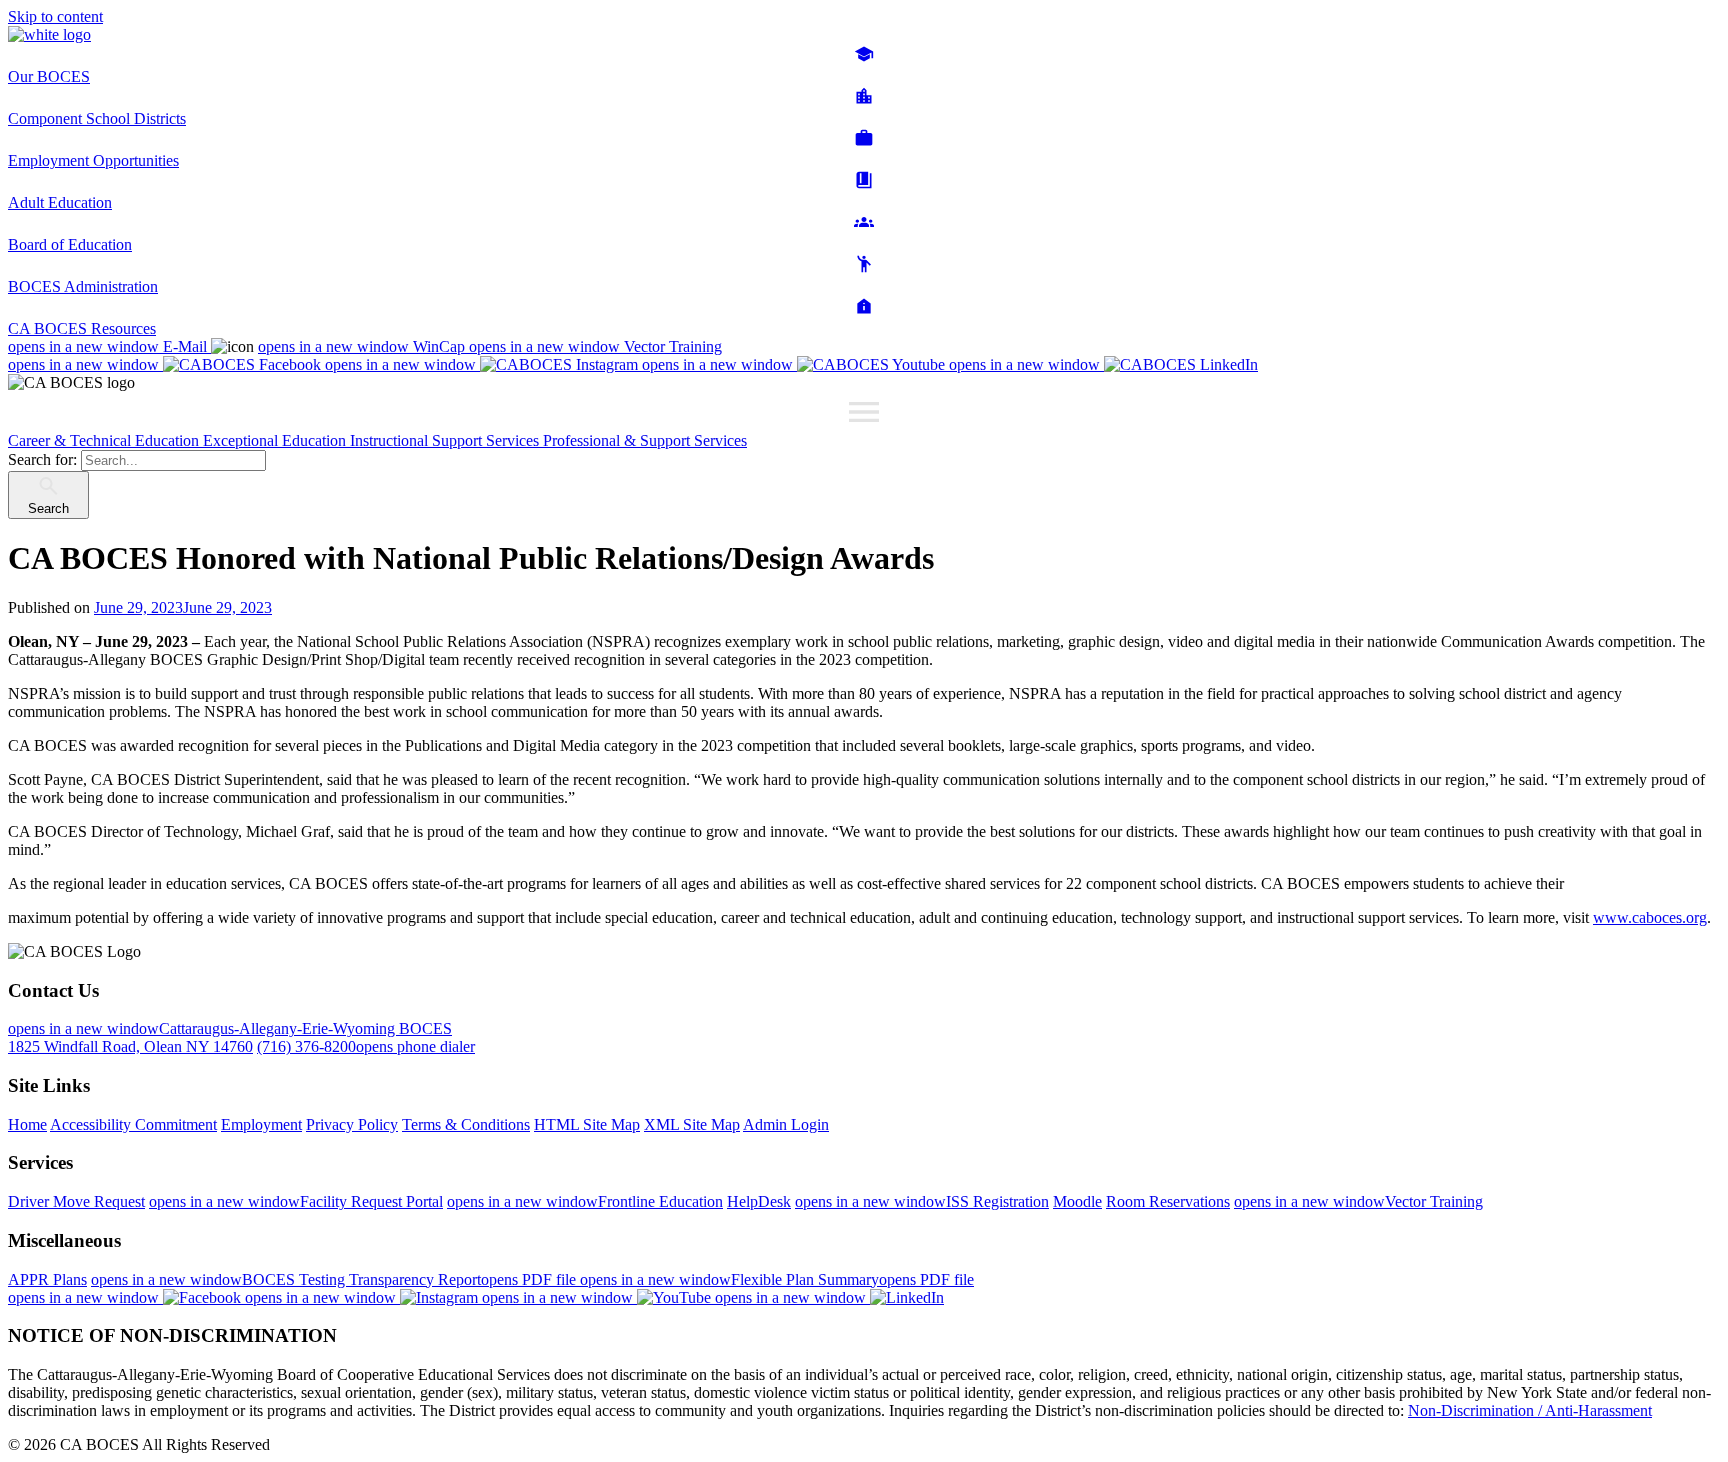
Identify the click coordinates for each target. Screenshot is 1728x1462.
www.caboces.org (1650, 917)
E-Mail (109, 346)
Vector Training (595, 346)
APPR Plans (47, 1279)
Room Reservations (1168, 1201)
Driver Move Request (76, 1201)
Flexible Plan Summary (777, 1279)
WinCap (363, 346)
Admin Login (786, 1124)
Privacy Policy (352, 1124)
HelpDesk (759, 1201)
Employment (261, 1124)
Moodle (1077, 1201)
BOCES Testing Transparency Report (335, 1279)
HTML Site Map (587, 1124)
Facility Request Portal (296, 1201)
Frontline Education (585, 1201)
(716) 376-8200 (366, 1046)
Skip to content (55, 16)
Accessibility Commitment (133, 1124)
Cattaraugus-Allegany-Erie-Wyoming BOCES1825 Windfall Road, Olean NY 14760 (230, 1037)
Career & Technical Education (105, 440)
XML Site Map (692, 1124)
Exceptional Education (276, 440)
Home (27, 1124)
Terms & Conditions (466, 1124)
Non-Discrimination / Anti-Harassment (1530, 1410)
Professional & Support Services (645, 440)
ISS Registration (922, 1201)
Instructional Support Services (446, 440)
